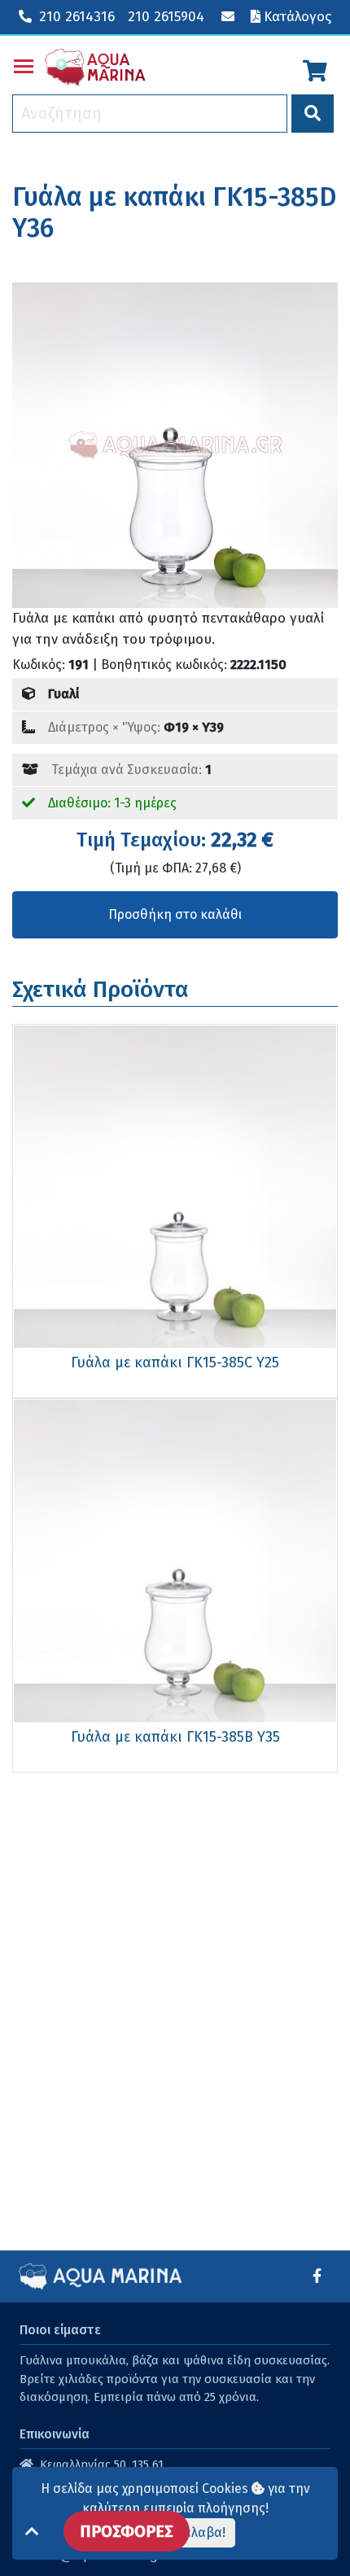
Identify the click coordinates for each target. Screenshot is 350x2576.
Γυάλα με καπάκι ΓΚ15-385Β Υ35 (175, 1737)
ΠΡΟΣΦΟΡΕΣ (127, 2531)
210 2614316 (77, 17)
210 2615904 (166, 17)
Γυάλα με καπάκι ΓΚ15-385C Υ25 (175, 1362)
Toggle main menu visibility (24, 65)
